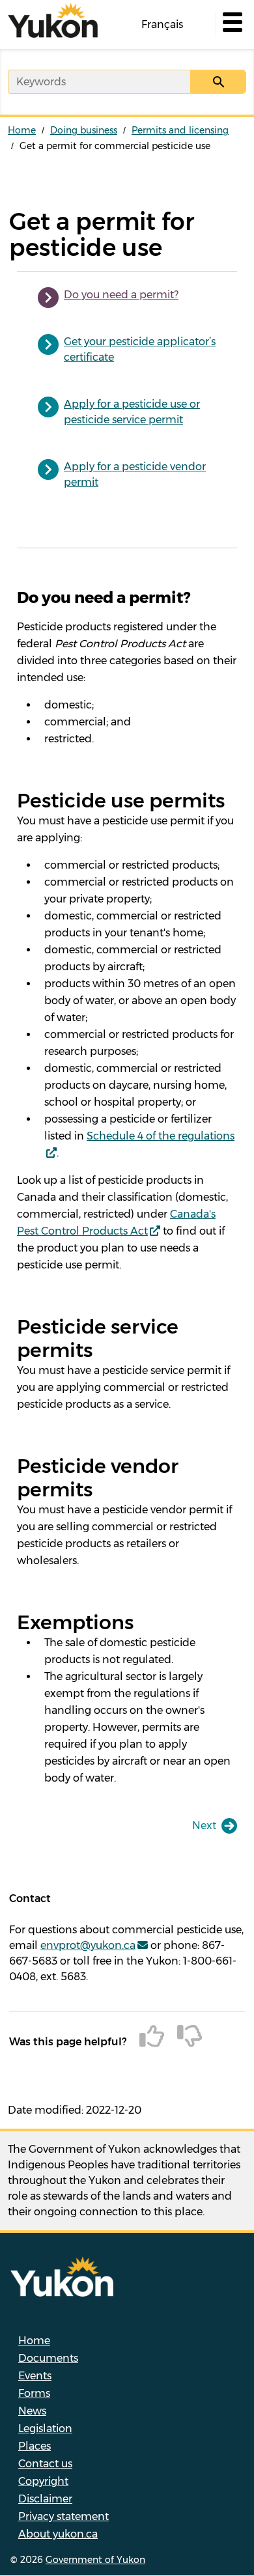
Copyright (43, 2481)
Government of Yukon (95, 2560)
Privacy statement (63, 2516)
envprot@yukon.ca (88, 1945)
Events (35, 2376)
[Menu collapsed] (231, 25)
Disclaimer (45, 2499)
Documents (48, 2358)
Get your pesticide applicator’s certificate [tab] (140, 349)
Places (35, 2446)
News (32, 2411)
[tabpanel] (127, 1187)
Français (162, 24)
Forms (34, 2393)
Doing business (84, 130)
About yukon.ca (58, 2534)
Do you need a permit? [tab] (121, 295)
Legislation (45, 2429)
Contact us (45, 2464)
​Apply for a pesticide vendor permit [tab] (135, 474)
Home (22, 130)
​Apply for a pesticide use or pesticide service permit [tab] (132, 412)
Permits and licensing (180, 130)
